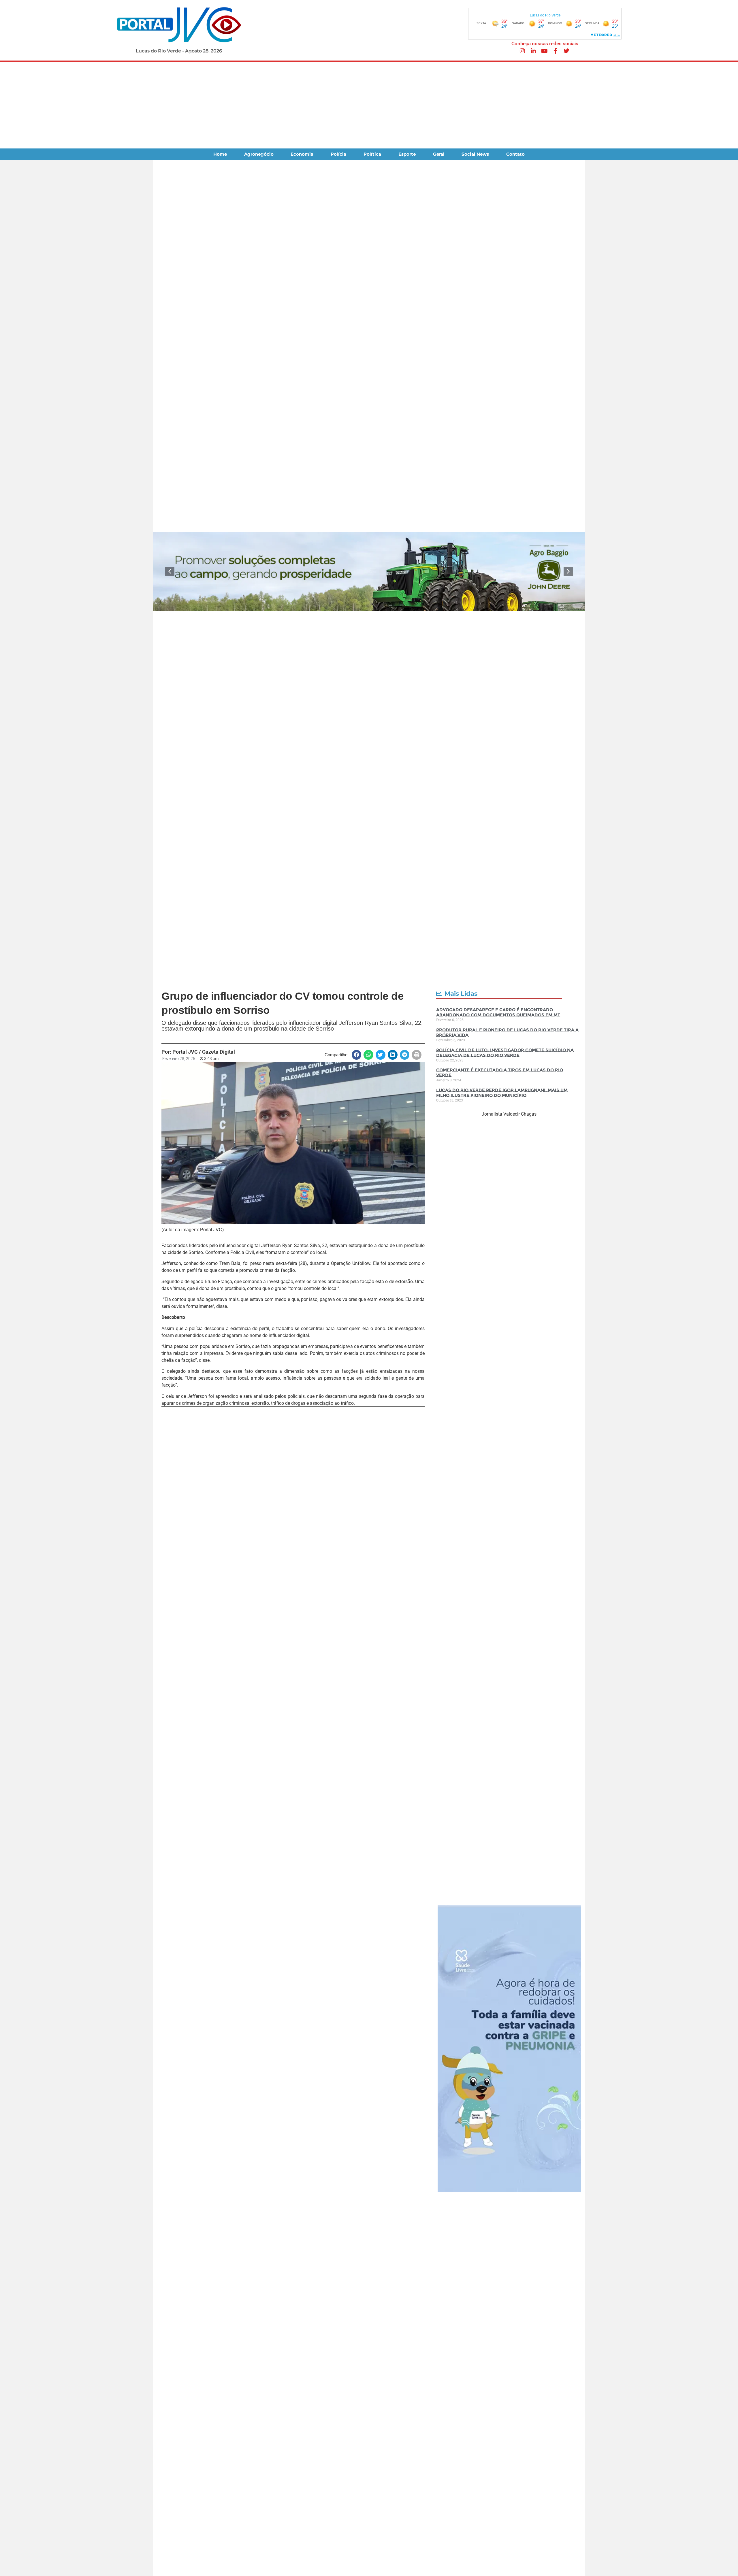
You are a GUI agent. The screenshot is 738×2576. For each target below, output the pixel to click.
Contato (515, 154)
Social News (475, 154)
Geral (439, 154)
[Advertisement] (369, 105)
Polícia (338, 154)
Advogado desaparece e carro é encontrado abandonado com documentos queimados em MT (498, 1012)
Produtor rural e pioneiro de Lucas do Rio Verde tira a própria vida (507, 1032)
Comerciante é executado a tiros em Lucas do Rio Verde (500, 1073)
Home (220, 154)
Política (372, 154)
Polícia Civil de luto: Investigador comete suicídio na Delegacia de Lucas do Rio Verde (505, 1053)
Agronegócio (259, 154)
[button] (170, 571)
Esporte (407, 154)
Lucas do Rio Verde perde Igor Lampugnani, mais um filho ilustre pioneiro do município (502, 1093)
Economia (302, 154)
